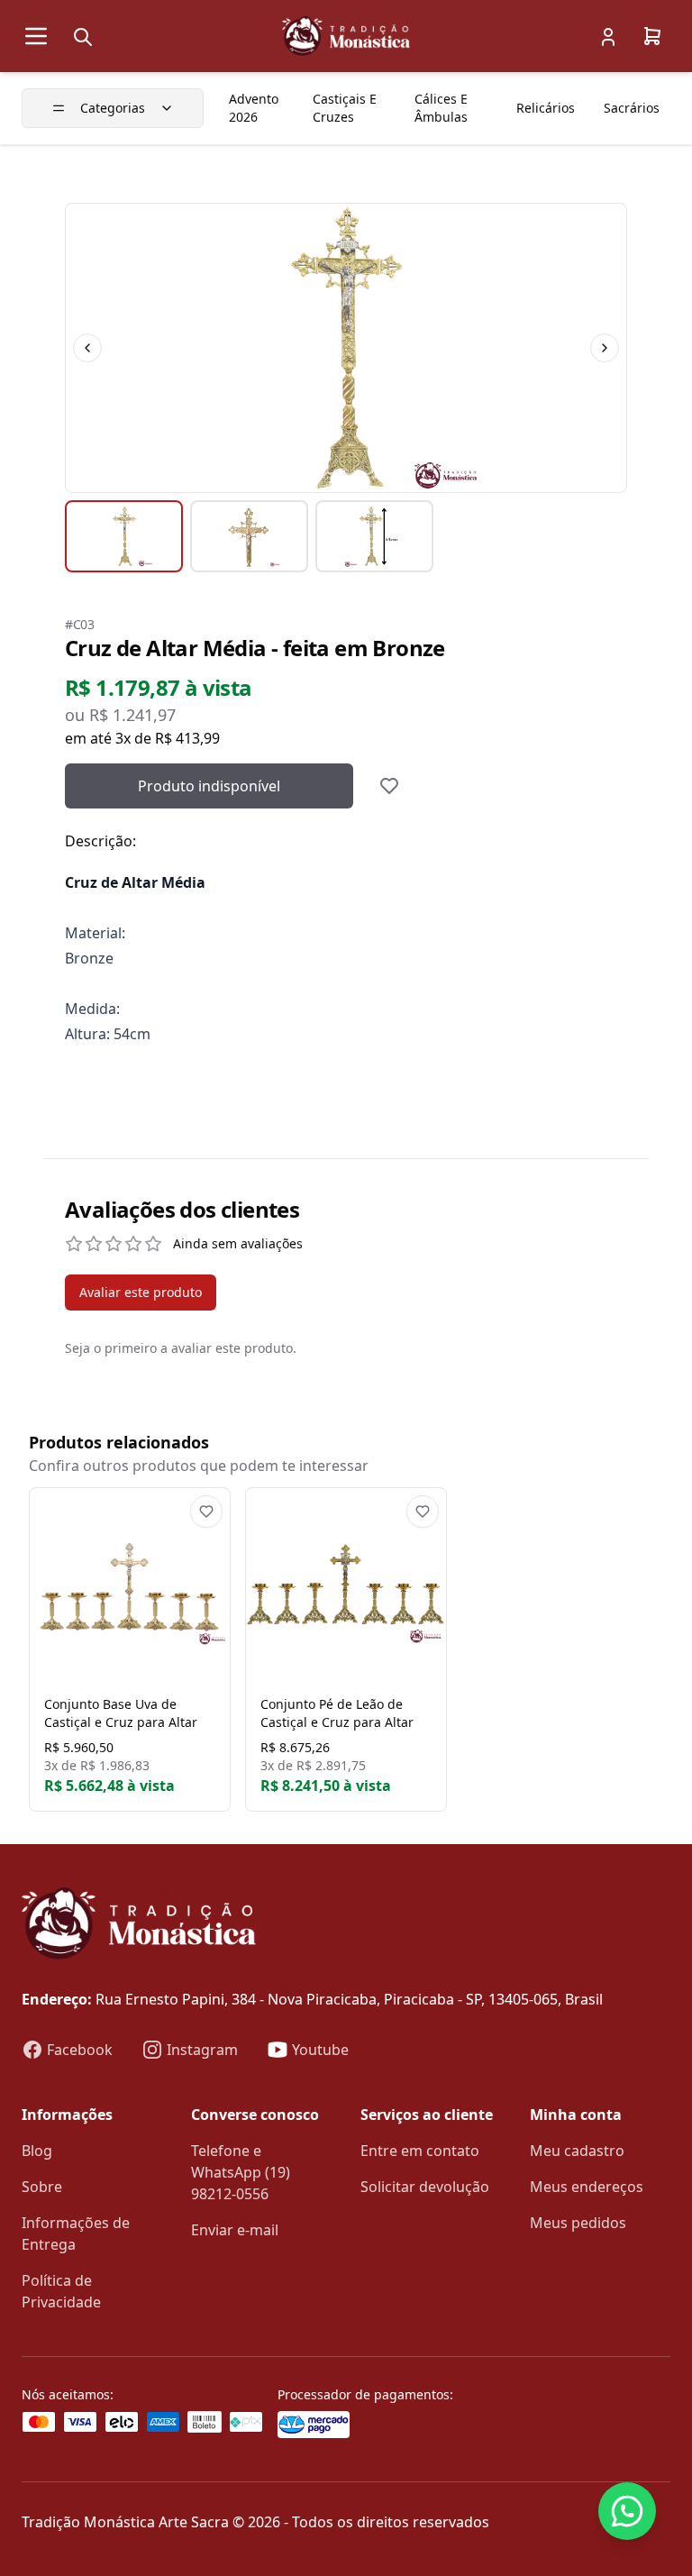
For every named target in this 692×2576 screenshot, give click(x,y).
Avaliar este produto (141, 1292)
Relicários (546, 108)
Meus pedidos (578, 2223)
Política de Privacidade (61, 2291)
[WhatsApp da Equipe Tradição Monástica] (627, 2511)
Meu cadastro (577, 2151)
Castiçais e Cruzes (345, 108)
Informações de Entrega (76, 2233)
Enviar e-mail (235, 2230)
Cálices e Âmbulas (441, 108)
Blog (37, 2151)
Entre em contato (420, 2151)
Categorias (113, 108)
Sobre (42, 2187)
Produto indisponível (209, 786)
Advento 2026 (254, 108)
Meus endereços (587, 2187)
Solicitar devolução (425, 2187)
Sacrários (632, 108)
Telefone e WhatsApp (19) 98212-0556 (241, 2172)
